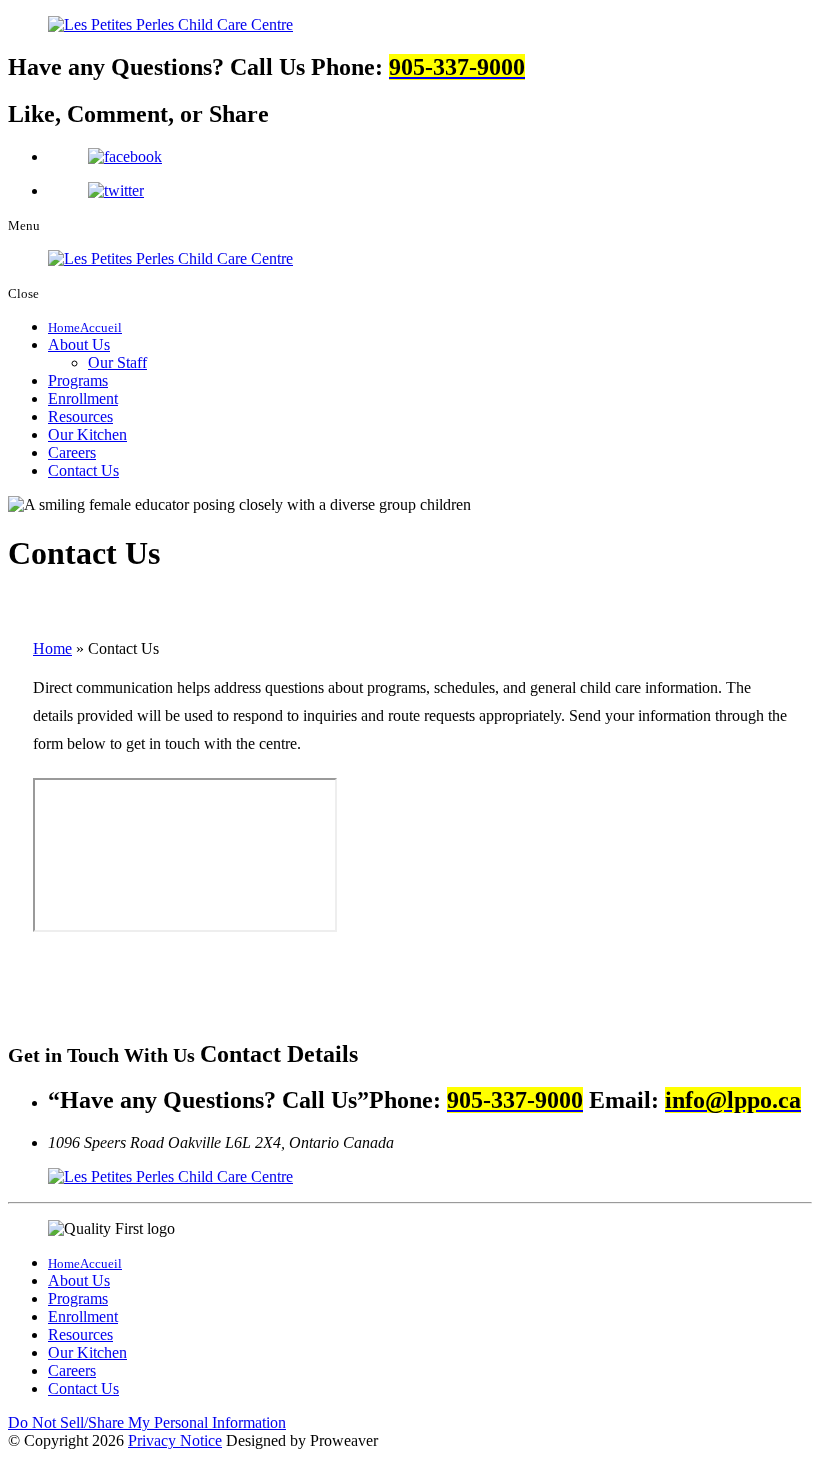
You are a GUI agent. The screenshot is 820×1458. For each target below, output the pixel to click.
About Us (79, 344)
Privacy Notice (175, 1440)
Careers (72, 452)
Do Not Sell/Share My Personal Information (147, 1422)
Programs (78, 380)
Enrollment (83, 398)
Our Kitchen (87, 434)
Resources (80, 416)
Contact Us (83, 470)
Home (52, 648)
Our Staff (117, 362)
